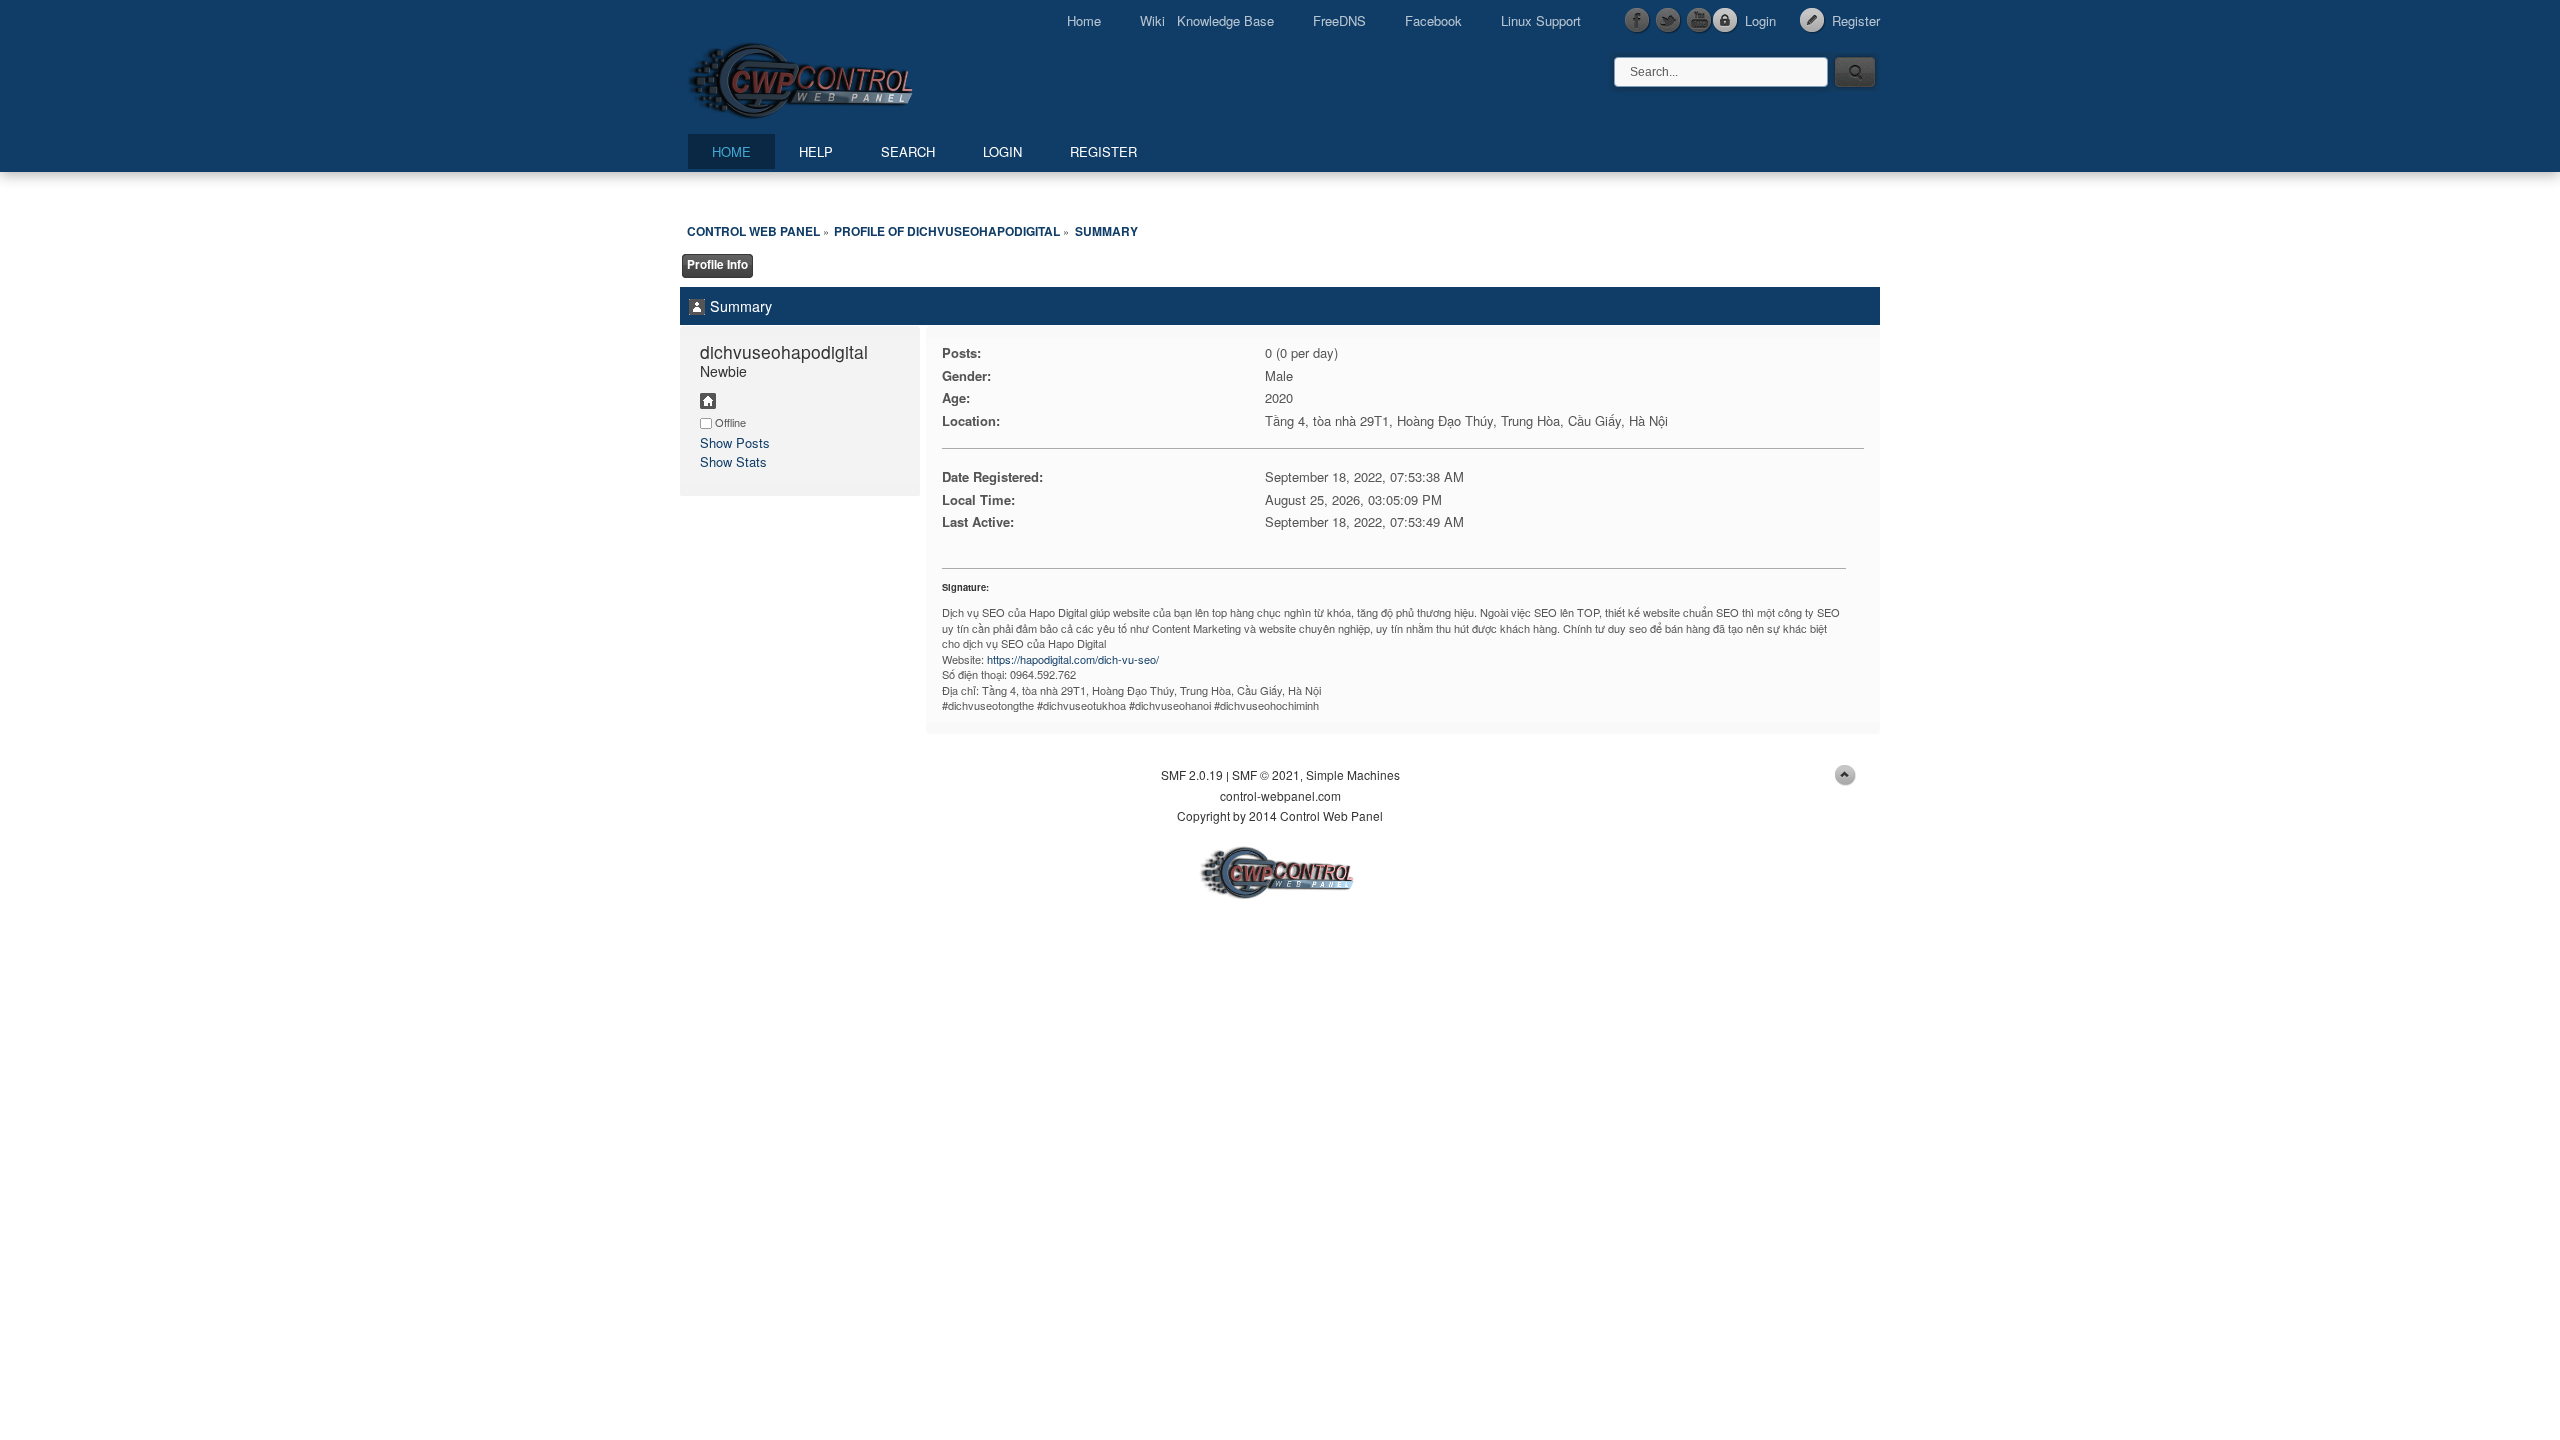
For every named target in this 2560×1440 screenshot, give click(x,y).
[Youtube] (1700, 21)
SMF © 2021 (1266, 774)
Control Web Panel (845, 77)
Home (1084, 20)
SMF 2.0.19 (1192, 774)
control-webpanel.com (1280, 795)
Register (1856, 20)
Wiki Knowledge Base (1207, 20)
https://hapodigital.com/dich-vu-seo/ (1073, 659)
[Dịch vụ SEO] (708, 403)
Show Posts (735, 442)
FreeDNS (1339, 20)
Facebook (1433, 20)
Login (1760, 20)
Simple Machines (1353, 774)
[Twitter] (1669, 21)
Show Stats (733, 461)
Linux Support (1541, 20)
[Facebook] (1638, 21)
